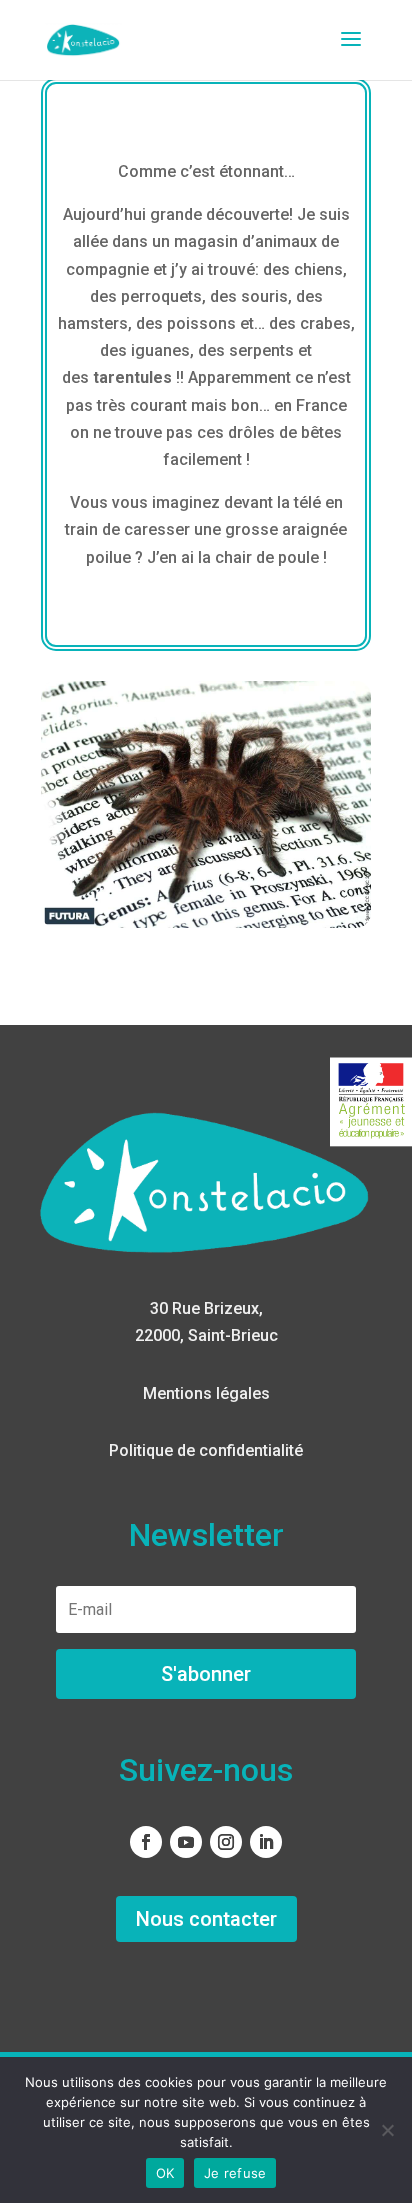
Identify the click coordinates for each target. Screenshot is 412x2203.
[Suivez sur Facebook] (146, 1842)
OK (165, 2173)
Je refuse (235, 2173)
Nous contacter (206, 1919)
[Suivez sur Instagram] (226, 1842)
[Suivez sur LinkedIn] (266, 1842)
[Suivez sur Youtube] (186, 1842)
